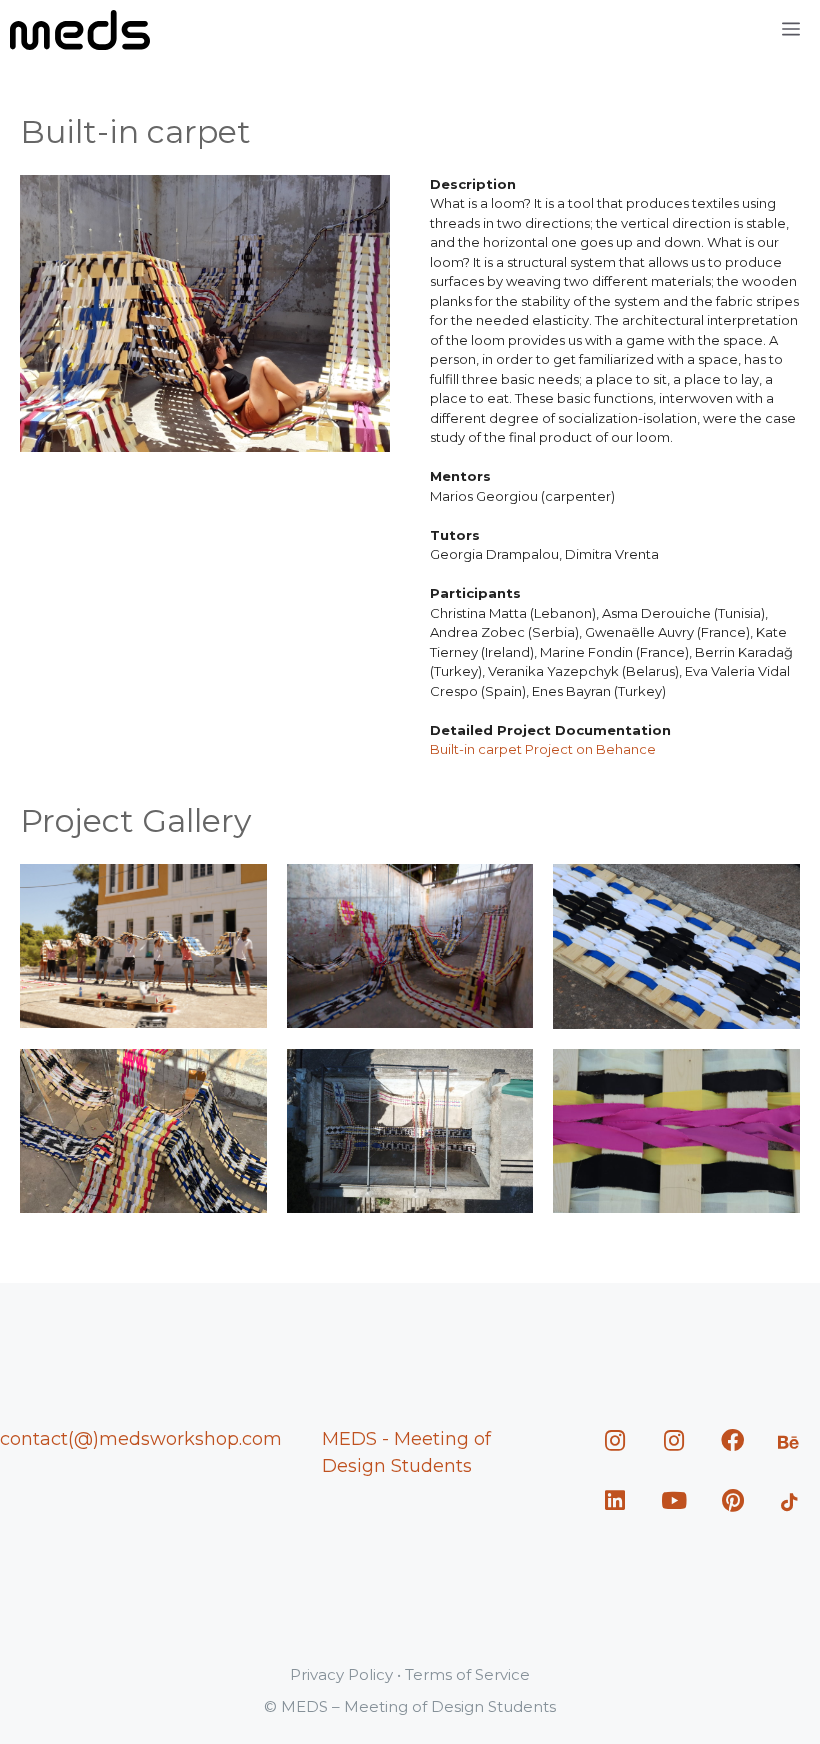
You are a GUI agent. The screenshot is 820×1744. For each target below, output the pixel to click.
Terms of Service (467, 1674)
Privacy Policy (341, 1674)
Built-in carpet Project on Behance (543, 749)
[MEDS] (80, 30)
